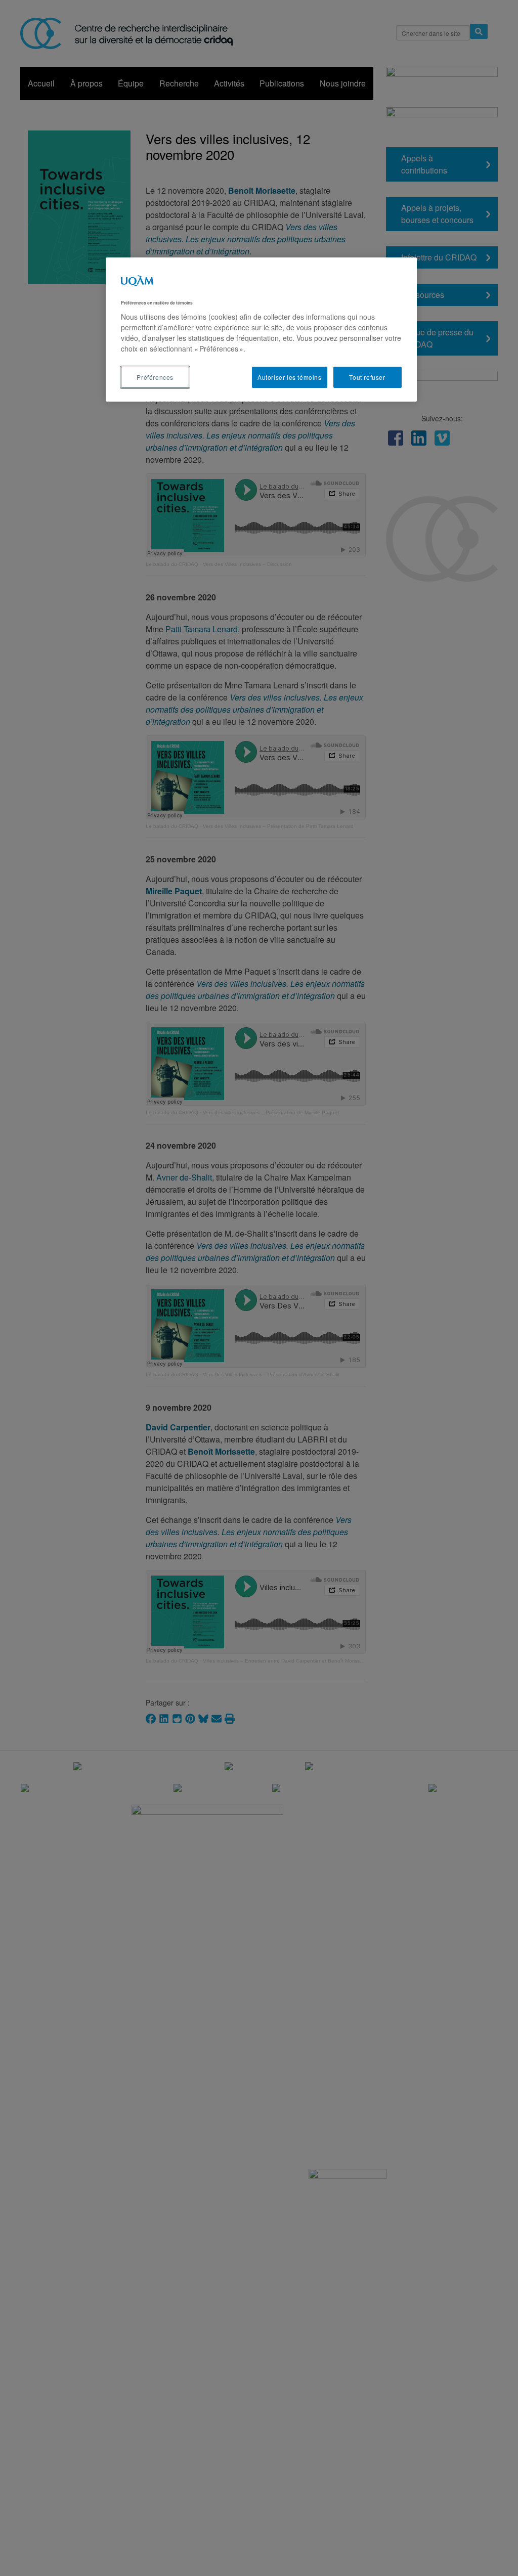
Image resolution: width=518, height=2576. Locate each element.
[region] (261, 330)
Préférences (155, 377)
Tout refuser (367, 377)
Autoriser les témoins (290, 377)
